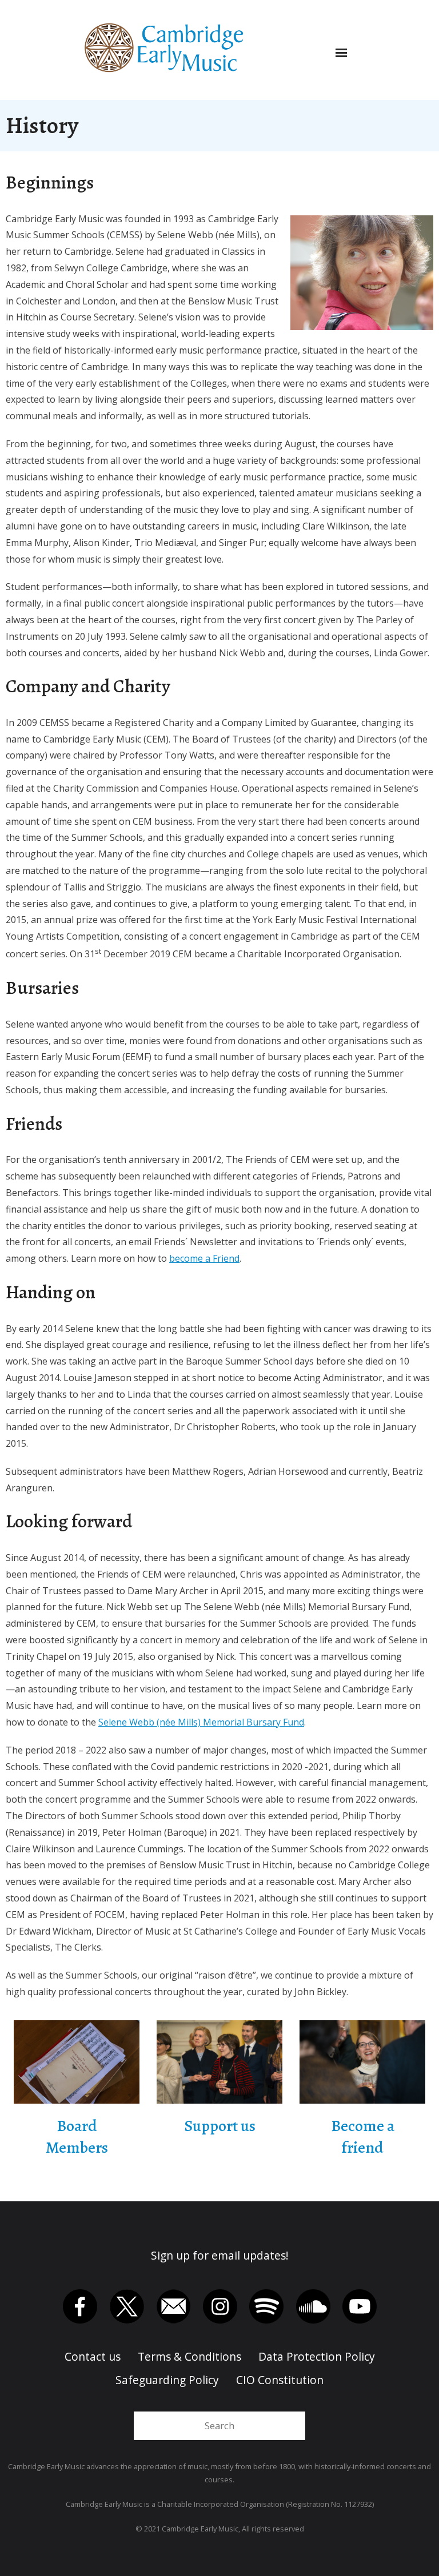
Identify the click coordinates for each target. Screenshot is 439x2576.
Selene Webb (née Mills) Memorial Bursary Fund (201, 1722)
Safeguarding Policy (167, 2380)
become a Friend (204, 1258)
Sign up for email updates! (220, 2255)
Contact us (93, 2356)
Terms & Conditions (189, 2356)
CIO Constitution (280, 2380)
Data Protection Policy (317, 2356)
